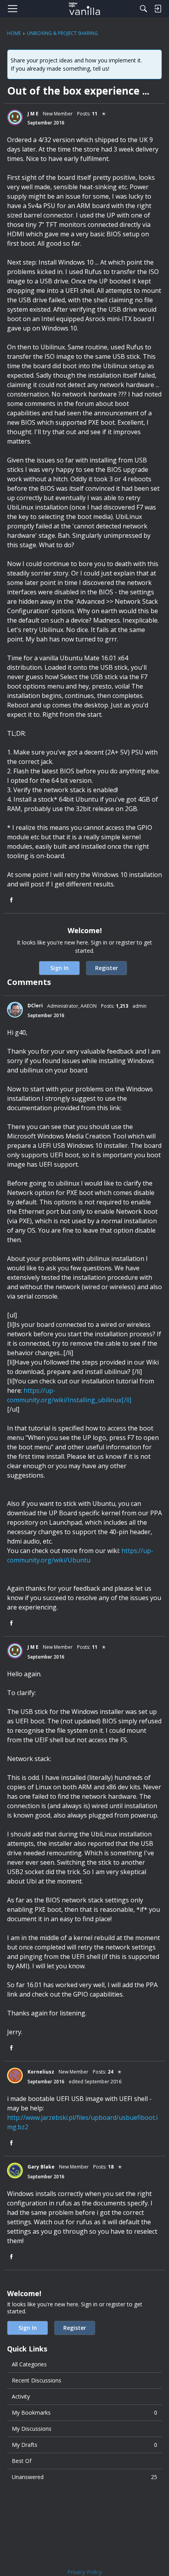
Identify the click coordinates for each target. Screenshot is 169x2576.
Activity (21, 2396)
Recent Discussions (37, 2380)
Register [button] (107, 968)
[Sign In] (158, 9)
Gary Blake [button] (41, 2167)
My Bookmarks (84, 2412)
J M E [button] (33, 114)
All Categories (29, 2364)
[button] (15, 117)
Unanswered (84, 2477)
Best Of (22, 2461)
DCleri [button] (35, 1006)
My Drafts (84, 2445)
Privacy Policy (84, 2572)
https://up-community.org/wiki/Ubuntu (80, 1555)
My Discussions (32, 2429)
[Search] (143, 9)
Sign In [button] (60, 968)
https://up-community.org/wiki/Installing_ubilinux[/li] (69, 1395)
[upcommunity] (85, 9)
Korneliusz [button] (41, 2072)
